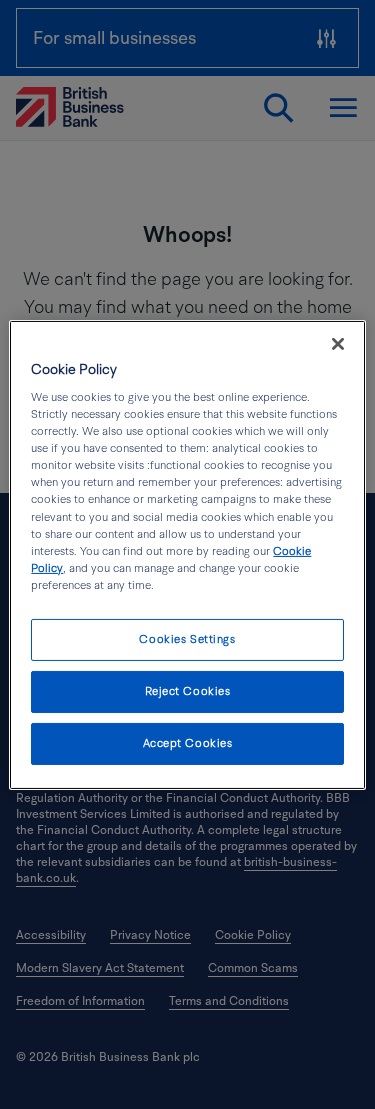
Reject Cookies (188, 691)
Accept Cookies (188, 743)
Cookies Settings (187, 639)
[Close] (338, 343)
